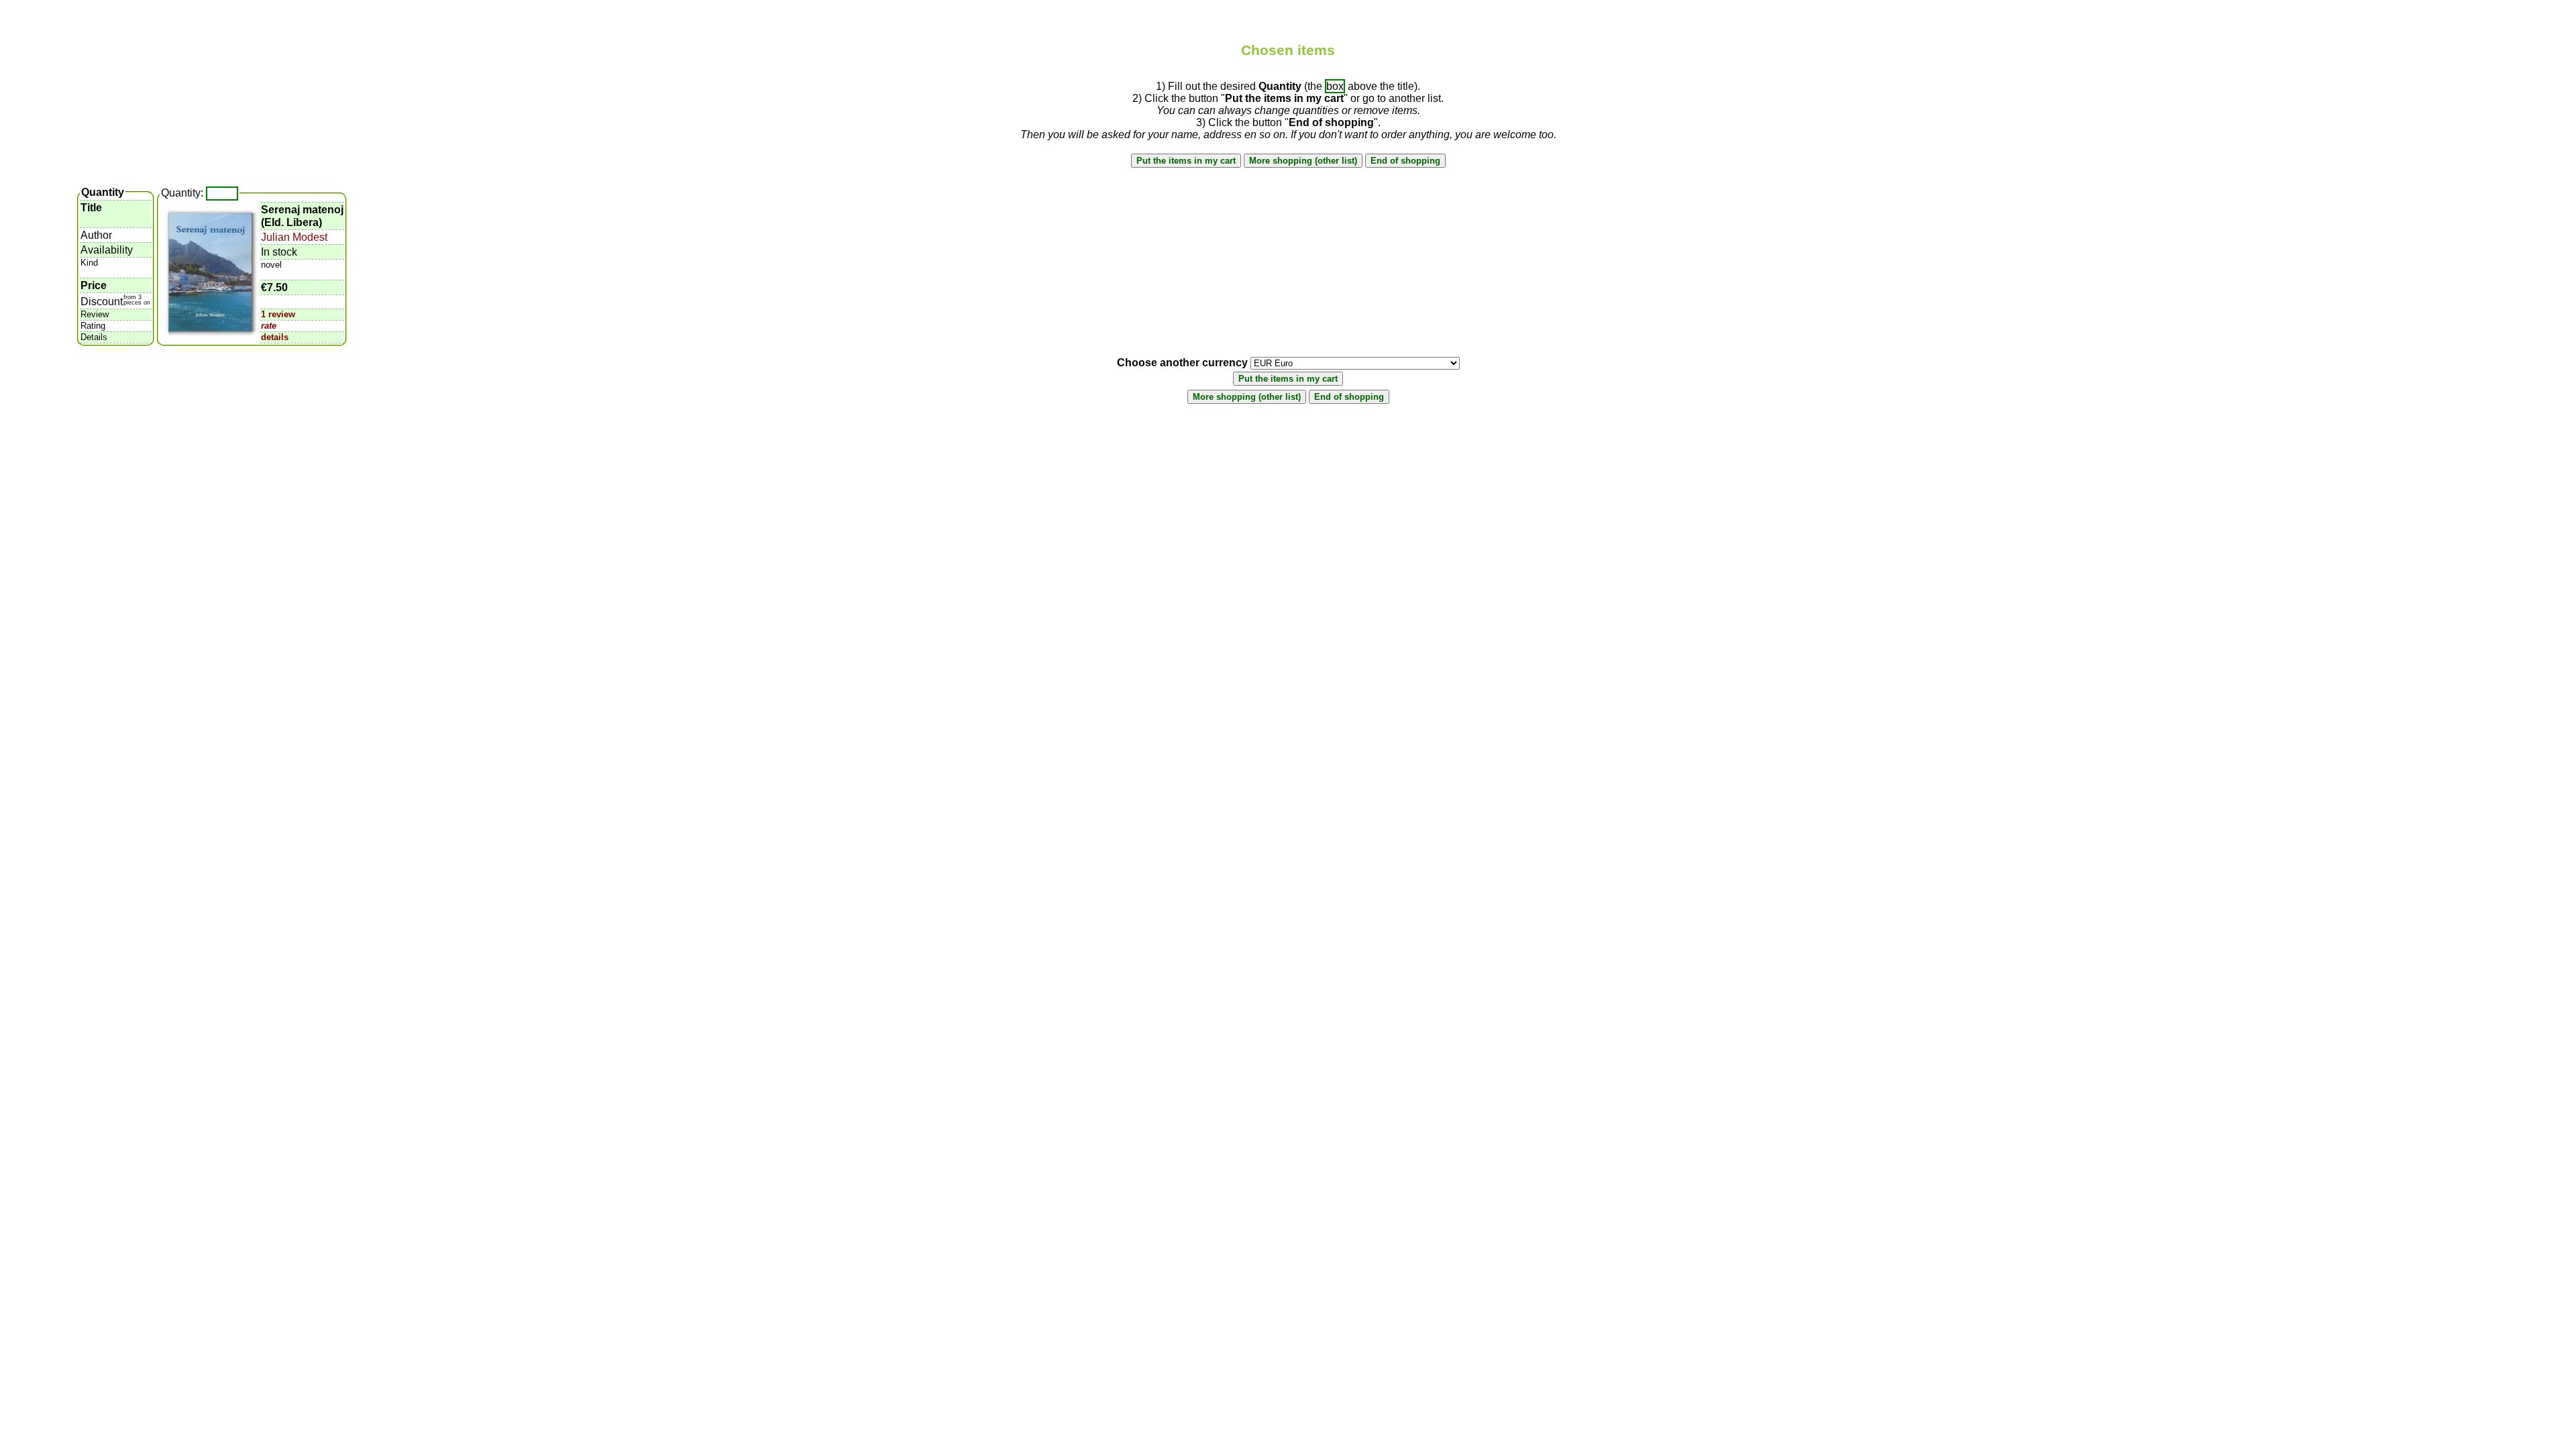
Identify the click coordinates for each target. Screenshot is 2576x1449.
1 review (278, 314)
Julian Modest (294, 237)
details (275, 337)
